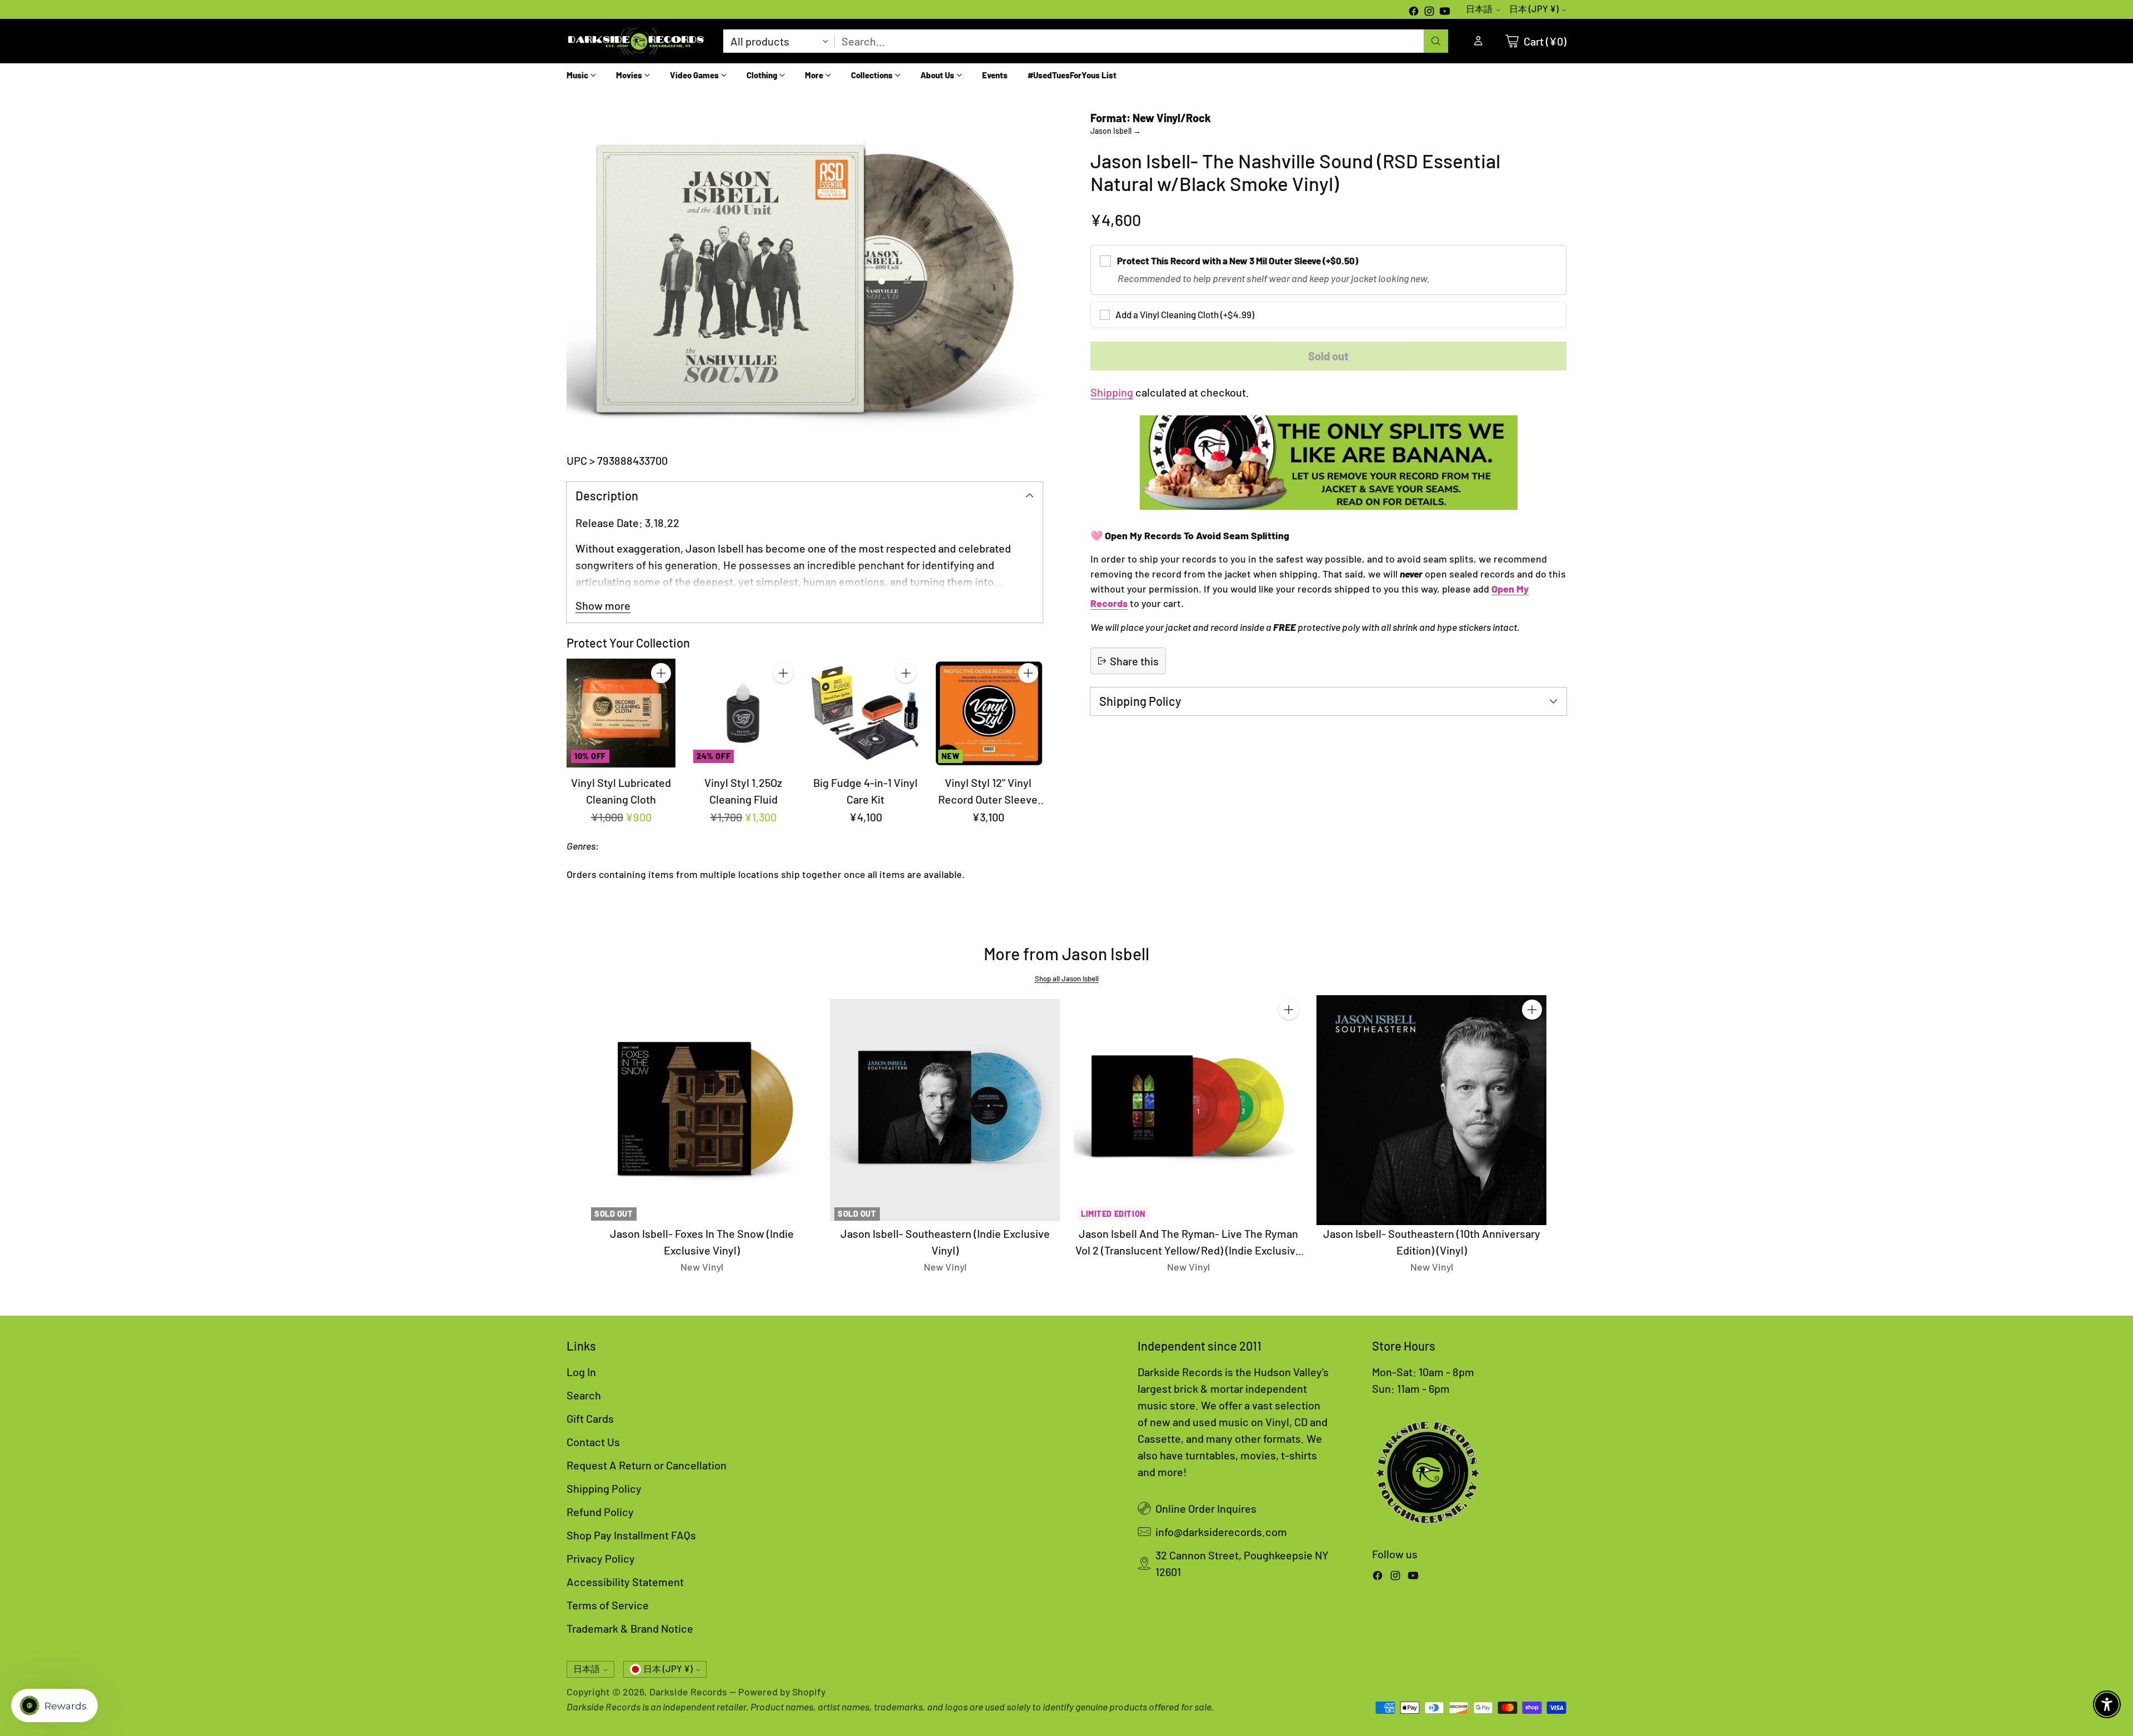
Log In (581, 1372)
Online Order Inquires (1206, 1508)
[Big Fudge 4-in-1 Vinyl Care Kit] (865, 713)
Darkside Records (688, 1692)
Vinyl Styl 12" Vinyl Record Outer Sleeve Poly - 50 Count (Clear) (988, 799)
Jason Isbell (1116, 131)
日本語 (1479, 9)
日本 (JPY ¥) (1534, 9)
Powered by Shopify (782, 1692)
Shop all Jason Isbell (1067, 979)
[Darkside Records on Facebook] (1414, 12)
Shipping (1112, 392)
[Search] (1436, 41)
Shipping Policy (604, 1488)
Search (584, 1395)
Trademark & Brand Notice (630, 1628)
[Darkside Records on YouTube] (1445, 12)
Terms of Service (608, 1605)
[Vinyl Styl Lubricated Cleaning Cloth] (621, 713)
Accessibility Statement (625, 1582)
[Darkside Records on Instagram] (1429, 12)
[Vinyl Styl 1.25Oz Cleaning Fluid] (743, 713)
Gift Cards (590, 1418)
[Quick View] (661, 698)
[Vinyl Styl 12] (988, 713)
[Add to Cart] (661, 673)
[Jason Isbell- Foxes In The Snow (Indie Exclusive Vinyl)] (702, 1110)
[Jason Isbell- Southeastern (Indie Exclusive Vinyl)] (945, 1110)
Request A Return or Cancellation (647, 1465)
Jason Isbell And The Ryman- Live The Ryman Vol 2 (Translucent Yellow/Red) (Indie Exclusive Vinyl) (1188, 1250)
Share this (1134, 661)
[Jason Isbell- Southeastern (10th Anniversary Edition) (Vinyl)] (1431, 1110)
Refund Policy (600, 1512)
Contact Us (593, 1442)
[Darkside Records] (636, 41)
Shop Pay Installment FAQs (631, 1535)
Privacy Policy (601, 1558)
